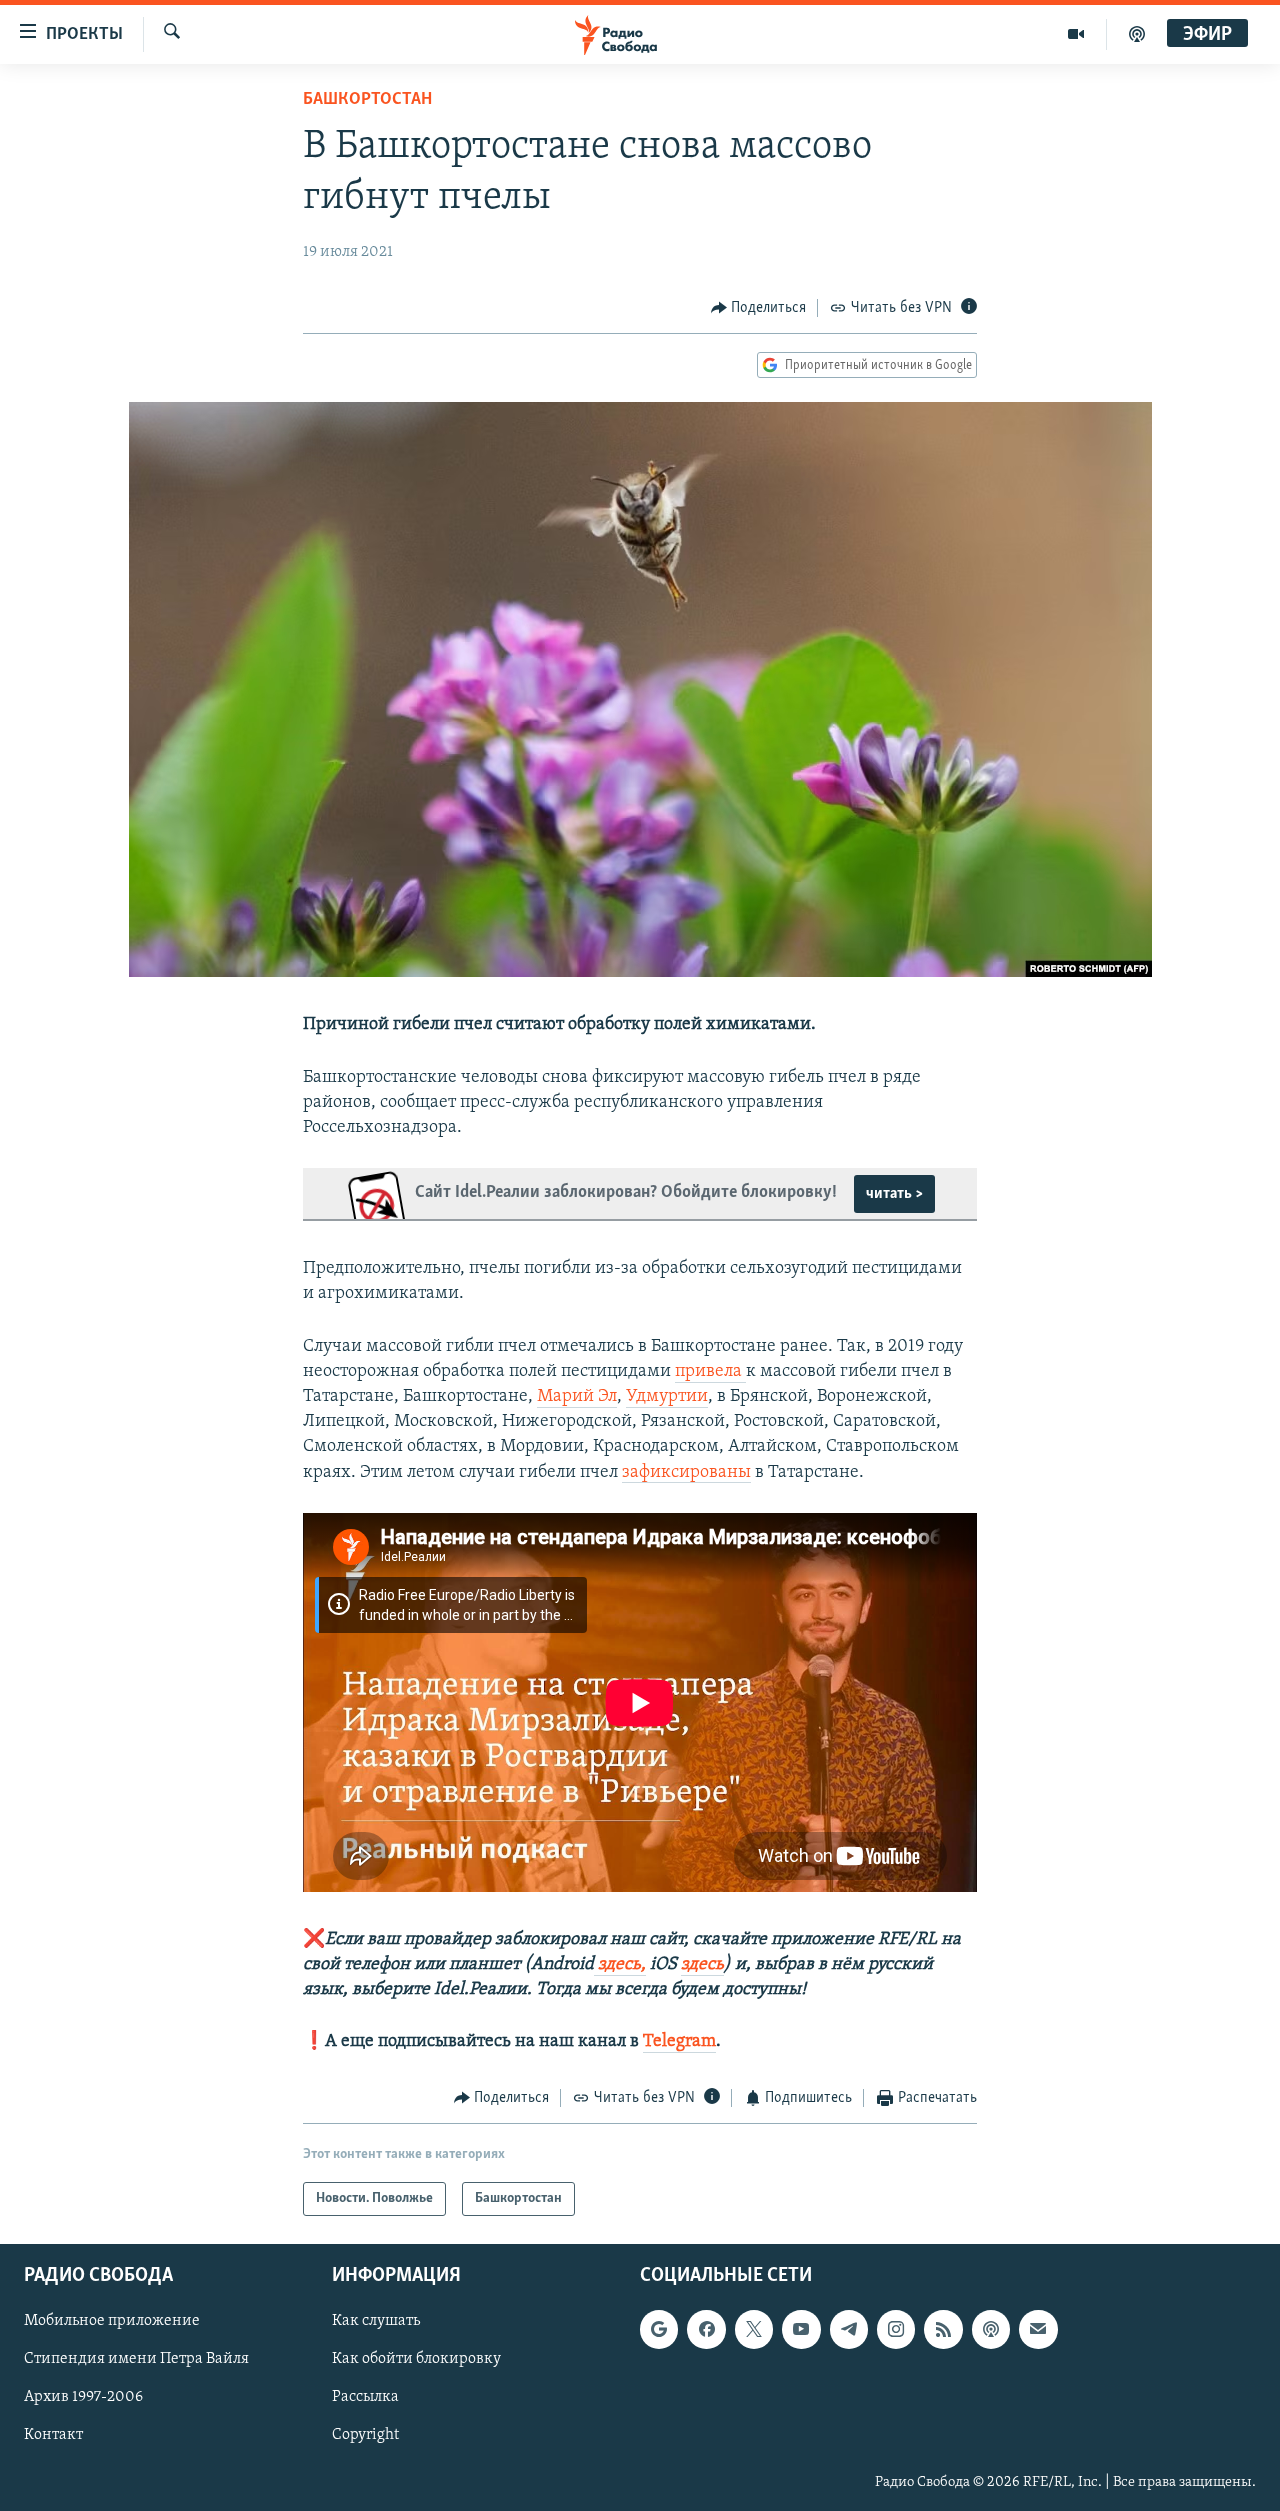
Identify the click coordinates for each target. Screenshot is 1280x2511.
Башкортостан (367, 100)
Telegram (679, 2042)
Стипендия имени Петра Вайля (136, 2359)
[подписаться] (1038, 2329)
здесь (702, 1965)
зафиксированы (686, 1473)
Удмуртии (667, 1397)
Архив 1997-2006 (83, 2397)
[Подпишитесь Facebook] (706, 2329)
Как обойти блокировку (416, 2359)
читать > (894, 1194)
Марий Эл (577, 1397)
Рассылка (365, 2397)
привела (710, 1372)
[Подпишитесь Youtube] (801, 2329)
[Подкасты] (991, 2329)
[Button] (759, 308)
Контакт (53, 2435)
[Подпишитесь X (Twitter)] (754, 2329)
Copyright (365, 2435)
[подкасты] (1137, 34)
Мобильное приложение (112, 2321)
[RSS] (943, 2329)
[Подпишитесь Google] (659, 2329)
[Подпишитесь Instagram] (896, 2329)
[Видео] (1076, 34)
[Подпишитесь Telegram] (849, 2329)
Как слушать (376, 2321)
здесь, (620, 1965)
